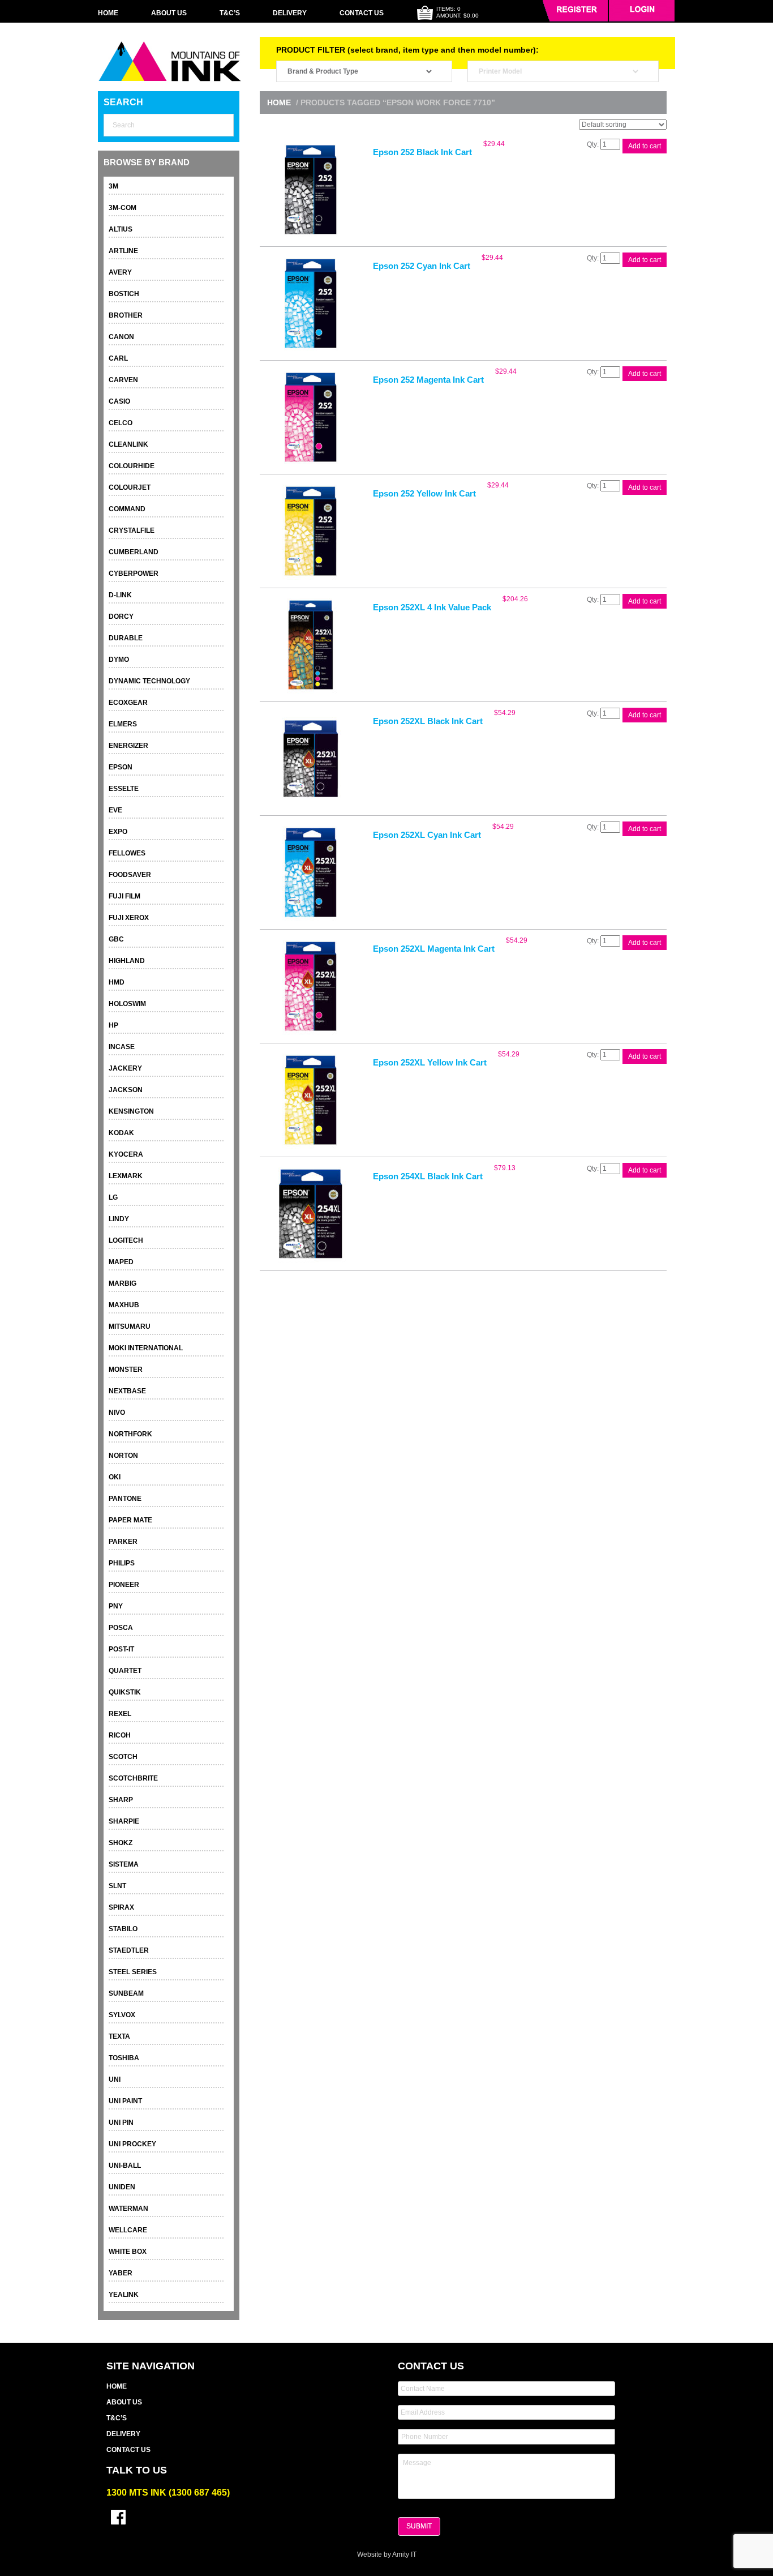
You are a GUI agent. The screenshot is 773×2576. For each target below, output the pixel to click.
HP (113, 1025)
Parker (123, 1542)
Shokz (121, 1843)
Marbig (123, 1283)
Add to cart (645, 146)
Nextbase (127, 1391)
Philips (122, 1563)
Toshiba (124, 2058)
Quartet (125, 1671)
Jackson (126, 1090)
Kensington (131, 1111)
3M (113, 186)
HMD (117, 982)
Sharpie (124, 1821)
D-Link (120, 595)
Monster (126, 1370)
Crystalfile (132, 530)
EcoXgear (128, 703)
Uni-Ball (125, 2166)
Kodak (121, 1133)
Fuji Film (124, 896)
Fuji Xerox (129, 918)
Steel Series (133, 1972)
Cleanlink (128, 444)
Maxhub (124, 1305)
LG (113, 1197)
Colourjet (130, 487)
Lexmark (126, 1176)
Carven (123, 380)
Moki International (146, 1348)
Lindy (119, 1219)
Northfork (130, 1434)
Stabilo (123, 1929)
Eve (115, 810)
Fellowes (127, 853)
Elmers (123, 724)
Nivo (117, 1413)
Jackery (125, 1068)
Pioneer (124, 1585)
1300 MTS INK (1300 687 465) (168, 2492)
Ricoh (120, 1735)
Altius (121, 229)
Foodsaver (130, 875)
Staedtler (129, 1950)
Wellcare (128, 2230)
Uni (115, 2079)
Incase (122, 1047)
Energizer (128, 746)
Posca (121, 1628)
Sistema (124, 1864)
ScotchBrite (133, 1778)
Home (108, 13)
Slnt (117, 1886)
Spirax (121, 1907)
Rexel (120, 1714)
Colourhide (132, 466)
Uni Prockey (132, 2144)
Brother (126, 315)
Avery (120, 272)
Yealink (124, 2295)
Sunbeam (126, 1993)
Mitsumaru (130, 1326)
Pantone (125, 1499)
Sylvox (122, 2015)
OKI (115, 1477)
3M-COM (123, 208)
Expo (118, 832)
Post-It (121, 1649)
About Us (169, 13)
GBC (116, 939)
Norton (123, 1456)
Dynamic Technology (149, 681)
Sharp (121, 1800)
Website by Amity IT (387, 2554)
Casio (119, 401)
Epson (121, 767)
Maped (121, 1262)
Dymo (119, 660)
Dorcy (121, 617)
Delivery (290, 13)
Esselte (124, 789)
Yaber (121, 2273)
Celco (121, 423)
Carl (118, 358)
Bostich (124, 294)
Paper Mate (130, 1520)
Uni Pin (121, 2123)
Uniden (122, 2187)
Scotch (123, 1757)
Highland (127, 961)
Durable (126, 638)
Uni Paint (125, 2101)
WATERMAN (128, 2209)
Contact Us (362, 13)
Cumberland (134, 552)
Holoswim (127, 1004)
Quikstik (125, 1692)
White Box (128, 2252)
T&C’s (230, 13)
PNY (116, 1606)
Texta (119, 2036)
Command (127, 509)
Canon (121, 337)
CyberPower (134, 574)
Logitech (126, 1240)
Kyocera (126, 1154)
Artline (123, 251)
